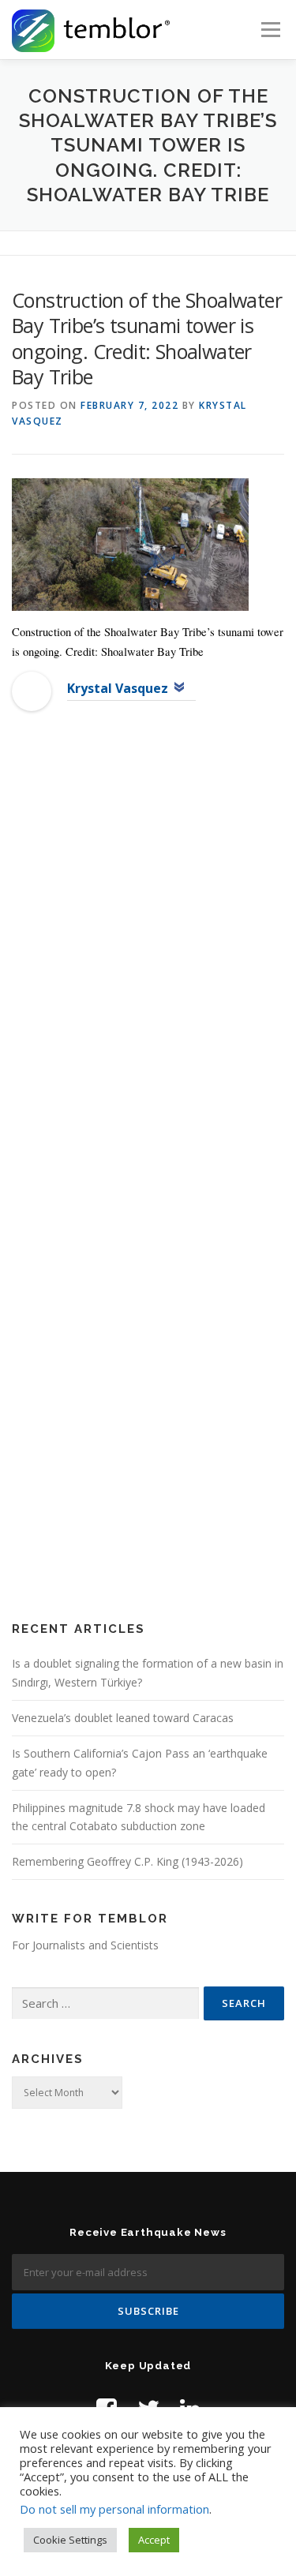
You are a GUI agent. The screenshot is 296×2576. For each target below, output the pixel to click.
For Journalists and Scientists (85, 1945)
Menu (270, 30)
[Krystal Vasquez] (32, 690)
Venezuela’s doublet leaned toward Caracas (123, 1718)
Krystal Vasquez (118, 688)
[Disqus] (148, 979)
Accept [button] (154, 2540)
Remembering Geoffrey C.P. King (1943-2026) (127, 1861)
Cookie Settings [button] (70, 2540)
